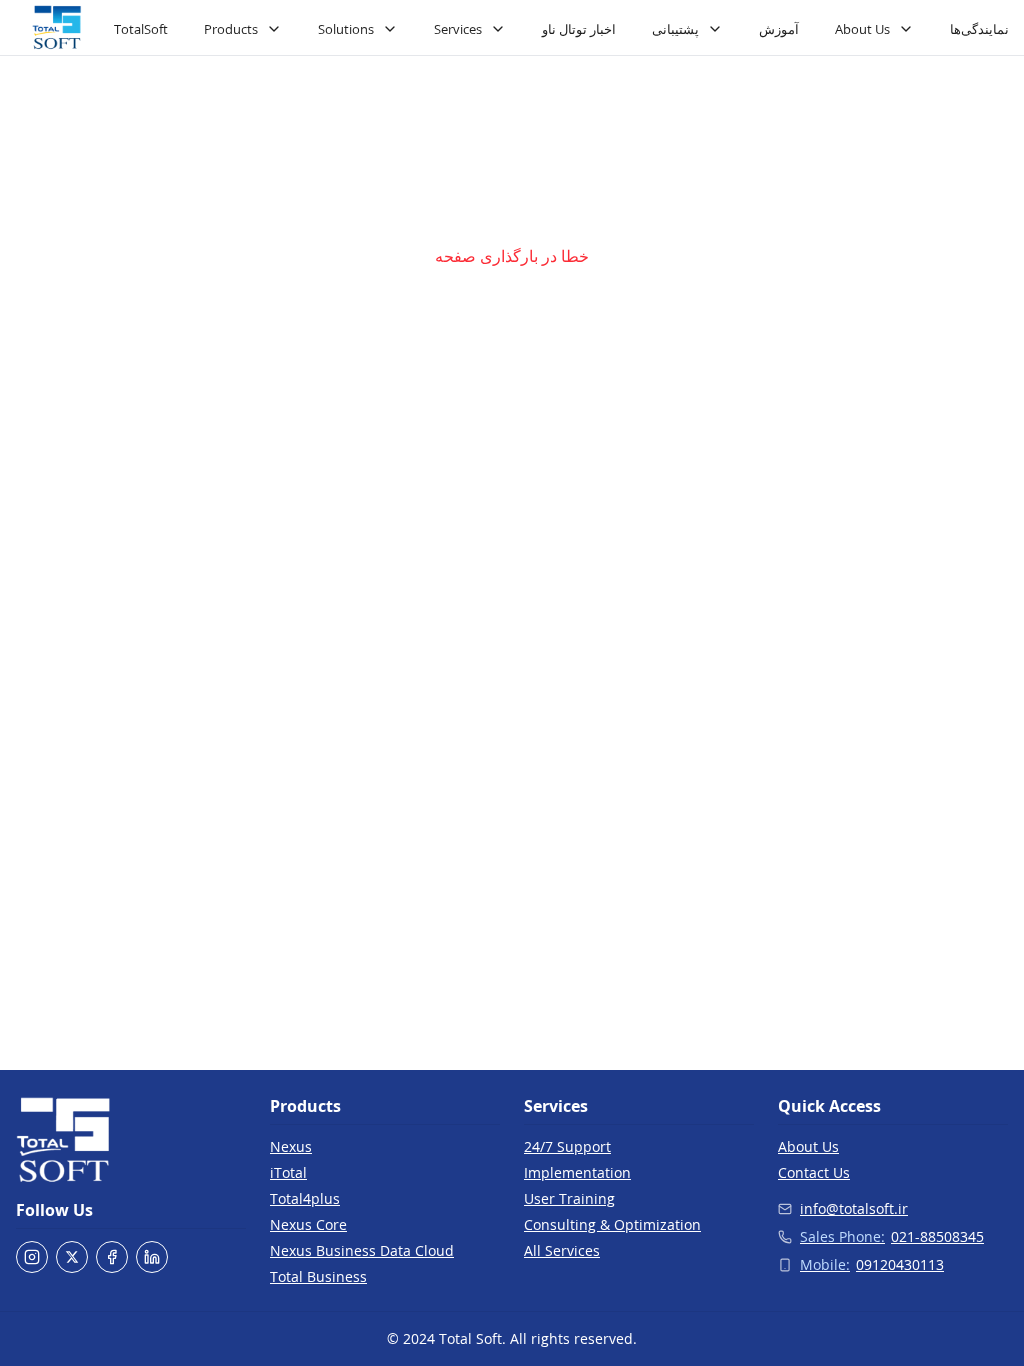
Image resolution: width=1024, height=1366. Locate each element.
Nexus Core (308, 1224)
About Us (808, 1146)
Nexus (291, 1146)
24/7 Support (567, 1146)
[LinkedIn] (152, 1257)
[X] (72, 1257)
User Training (569, 1198)
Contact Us (814, 1172)
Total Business (318, 1276)
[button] (57, 28)
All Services (562, 1250)
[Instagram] (32, 1257)
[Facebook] (112, 1257)
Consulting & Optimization (612, 1224)
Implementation (577, 1172)
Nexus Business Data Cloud (362, 1250)
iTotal (288, 1172)
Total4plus (305, 1198)
